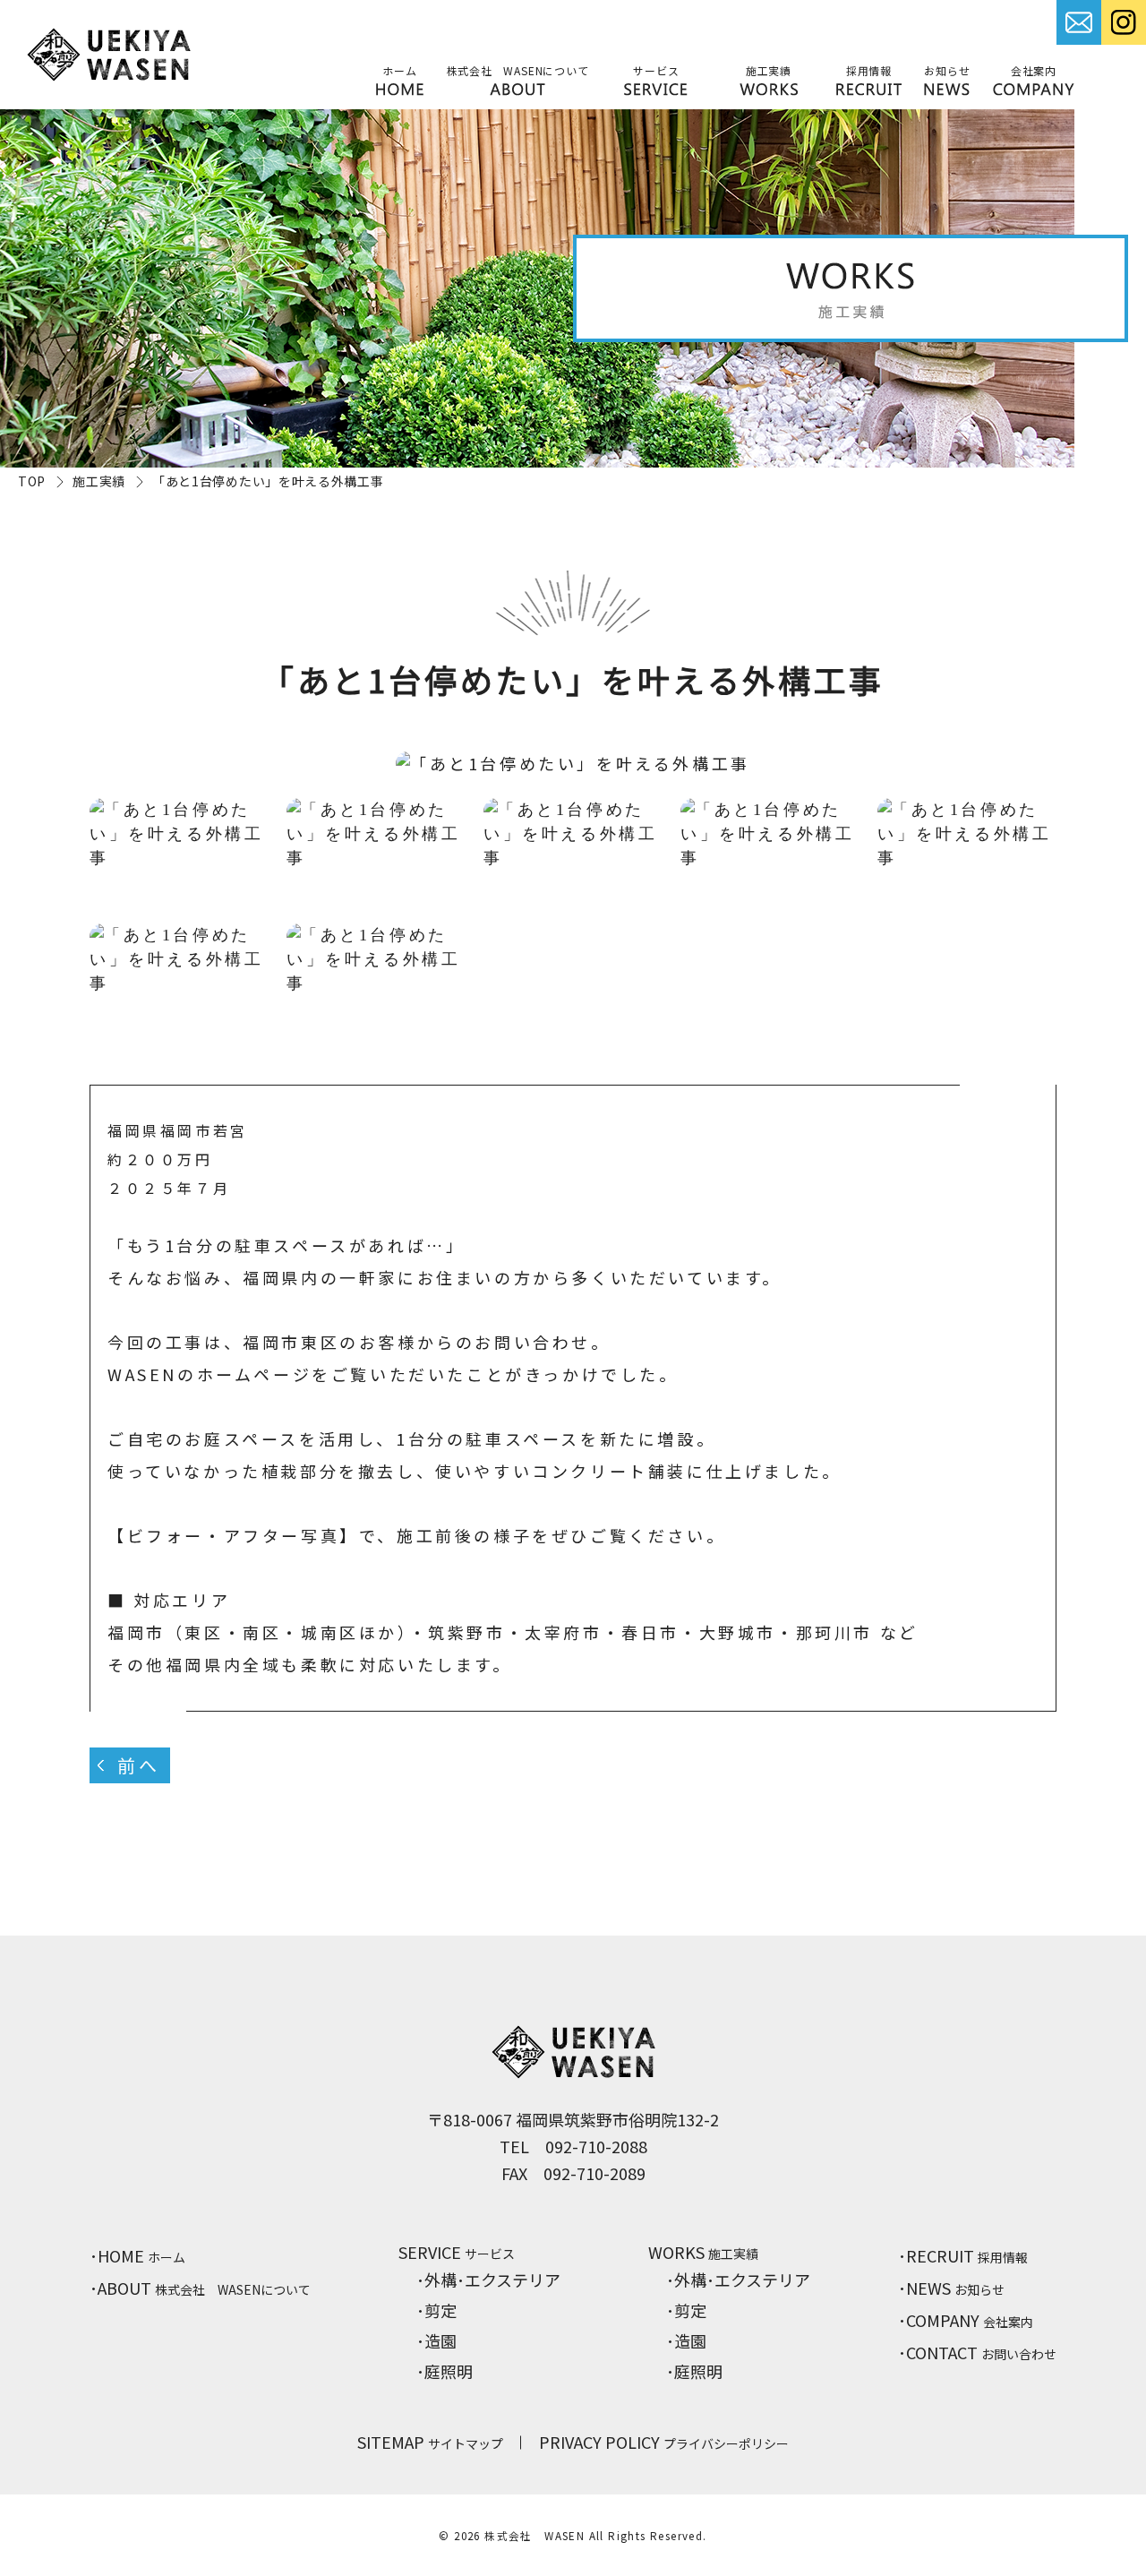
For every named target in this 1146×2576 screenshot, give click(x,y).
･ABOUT (200, 2288)
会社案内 (1034, 70)
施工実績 (769, 70)
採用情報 (869, 70)
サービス (656, 70)
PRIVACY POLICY (664, 2442)
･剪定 (436, 2310)
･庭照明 (445, 2371)
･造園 (436, 2340)
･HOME (137, 2255)
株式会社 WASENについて (518, 70)
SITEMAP (430, 2442)
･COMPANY (966, 2320)
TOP (32, 481)
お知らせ (947, 70)
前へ (138, 1765)
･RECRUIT (963, 2255)
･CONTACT (977, 2352)
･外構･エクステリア (488, 2280)
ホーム (399, 70)
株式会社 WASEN (535, 2535)
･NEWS (951, 2288)
